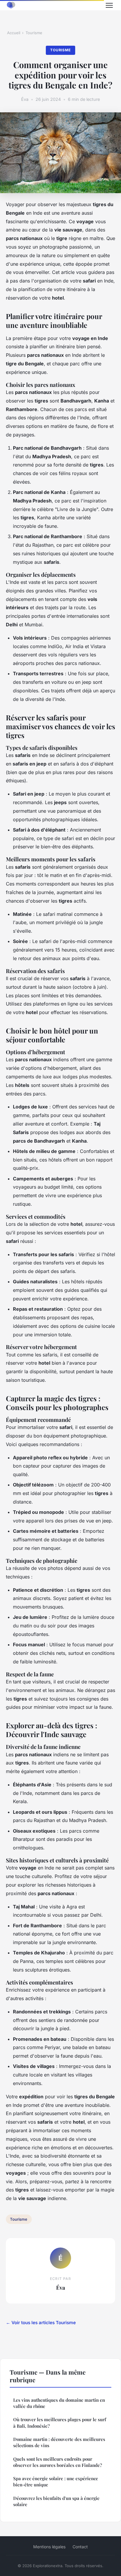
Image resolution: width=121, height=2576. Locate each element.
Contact (80, 2547)
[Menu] (109, 5)
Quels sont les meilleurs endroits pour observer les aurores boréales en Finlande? (58, 2462)
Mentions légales (49, 2547)
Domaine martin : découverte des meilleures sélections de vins (59, 2442)
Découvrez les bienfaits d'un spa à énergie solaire (56, 2501)
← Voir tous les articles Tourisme (41, 2323)
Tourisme (34, 33)
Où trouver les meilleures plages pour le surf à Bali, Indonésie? (60, 2423)
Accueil (14, 33)
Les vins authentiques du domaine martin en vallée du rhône (59, 2403)
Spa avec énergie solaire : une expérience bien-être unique (56, 2481)
